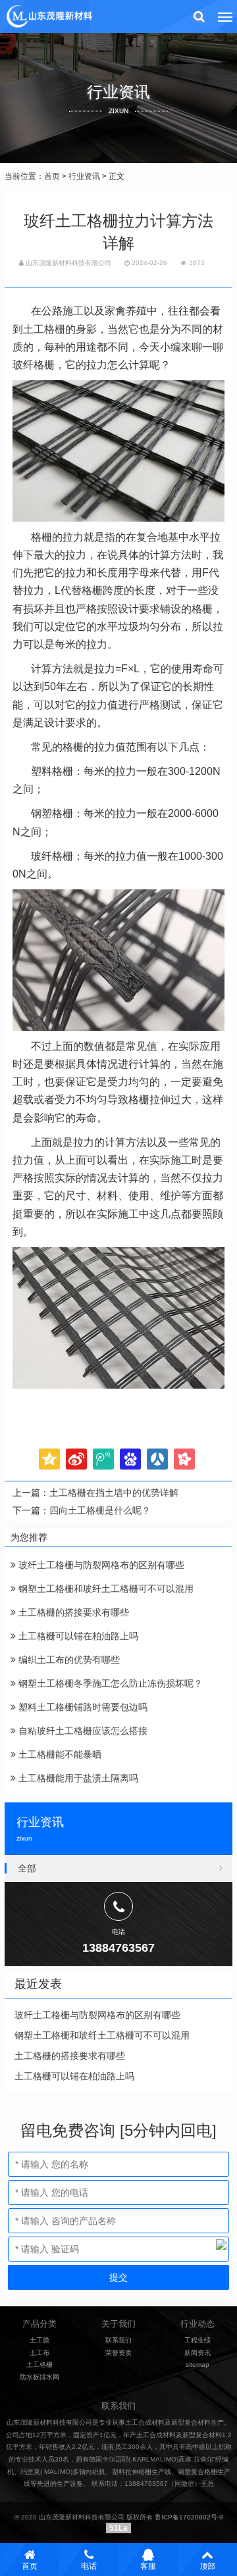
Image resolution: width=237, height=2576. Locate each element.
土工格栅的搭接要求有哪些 (72, 1612)
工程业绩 (197, 2340)
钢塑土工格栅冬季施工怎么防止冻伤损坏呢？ (109, 1683)
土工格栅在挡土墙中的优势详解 (114, 1493)
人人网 (157, 1459)
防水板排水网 (39, 2377)
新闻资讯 (197, 2353)
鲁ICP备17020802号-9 (189, 2517)
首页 (52, 176)
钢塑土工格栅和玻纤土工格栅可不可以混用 (105, 1589)
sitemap (197, 2365)
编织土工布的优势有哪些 (68, 1660)
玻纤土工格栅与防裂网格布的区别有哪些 (100, 1565)
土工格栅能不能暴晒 (59, 1754)
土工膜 (39, 2340)
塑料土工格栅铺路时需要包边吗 (82, 1707)
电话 (89, 2566)
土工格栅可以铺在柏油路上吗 (77, 1636)
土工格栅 (44, 329)
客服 (148, 2566)
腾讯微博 (103, 1459)
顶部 (207, 2566)
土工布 (39, 2353)
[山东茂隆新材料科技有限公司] (49, 16)
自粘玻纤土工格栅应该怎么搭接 (82, 1731)
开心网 (184, 1459)
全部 (27, 1868)
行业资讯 (84, 176)
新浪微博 (76, 1459)
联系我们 (118, 2340)
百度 (130, 1459)
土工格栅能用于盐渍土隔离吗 (77, 1778)
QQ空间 (49, 1459)
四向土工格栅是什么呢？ (100, 1510)
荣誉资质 (118, 2353)
